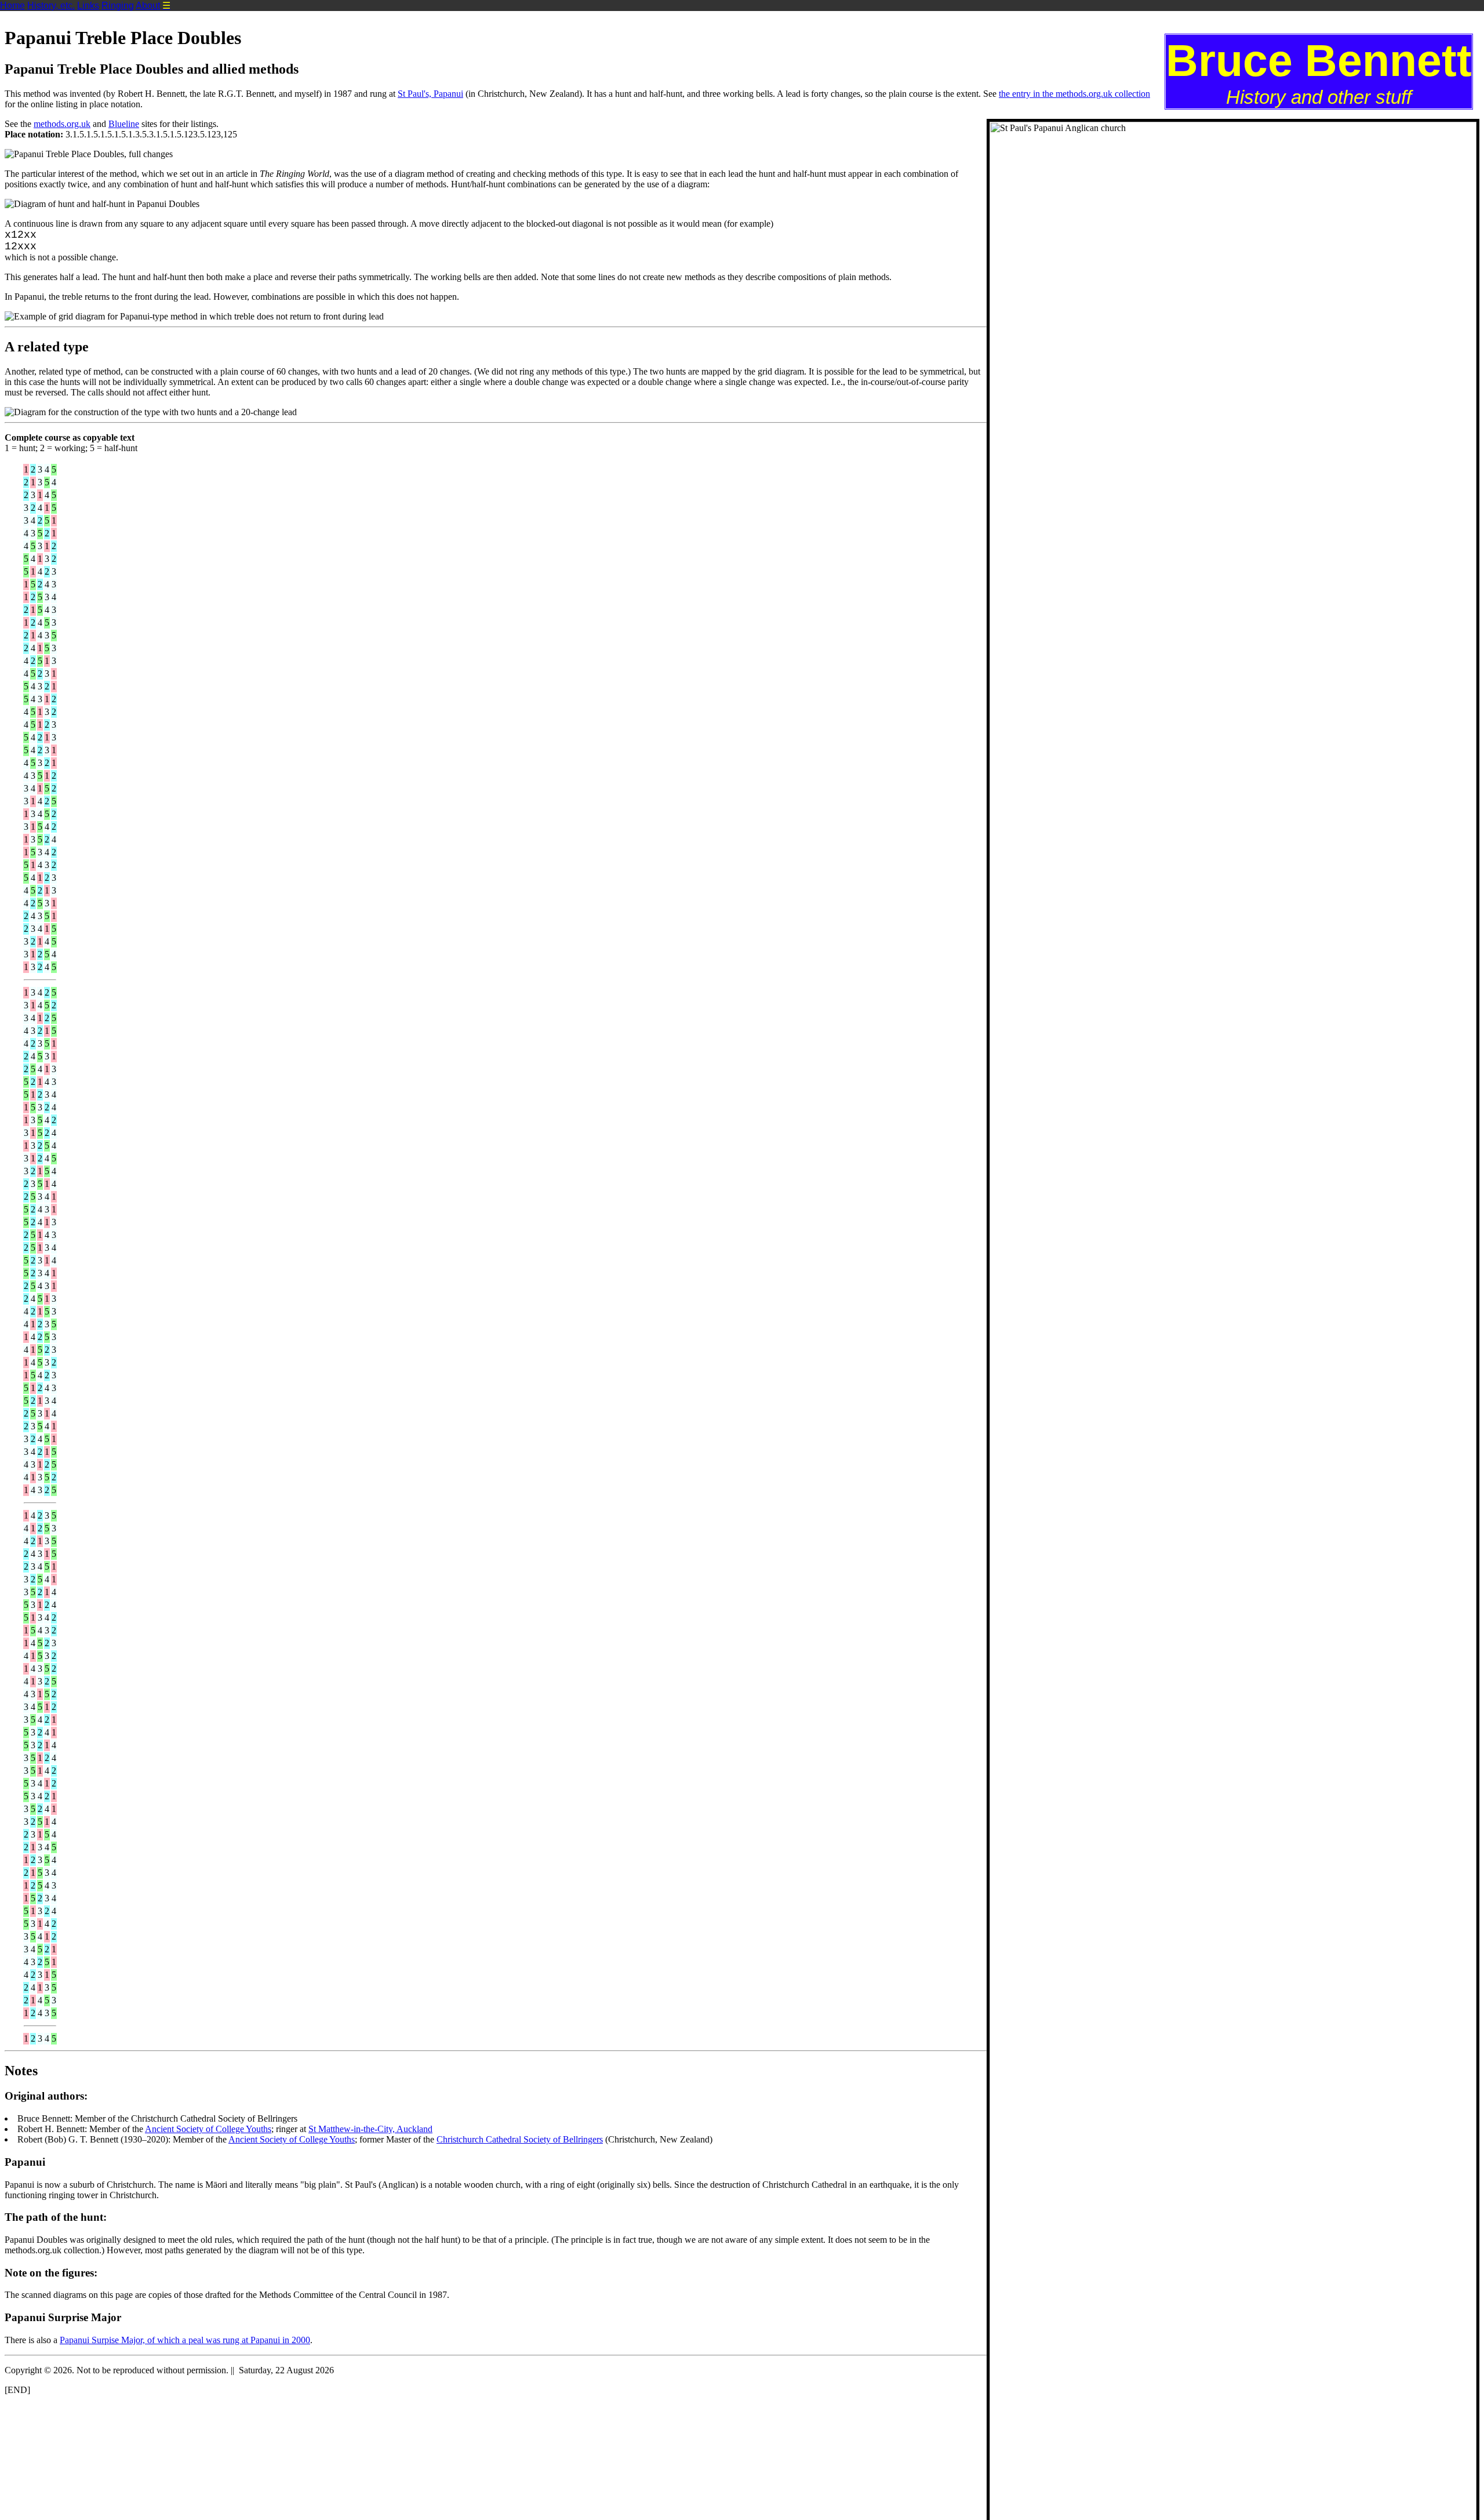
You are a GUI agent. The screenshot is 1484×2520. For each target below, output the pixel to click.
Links (88, 6)
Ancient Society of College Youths (208, 2129)
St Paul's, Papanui (430, 94)
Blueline (124, 124)
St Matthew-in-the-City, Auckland (370, 2129)
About (148, 6)
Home (12, 6)
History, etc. (51, 6)
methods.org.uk (62, 124)
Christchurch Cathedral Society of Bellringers (520, 2139)
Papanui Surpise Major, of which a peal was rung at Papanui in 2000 (185, 2340)
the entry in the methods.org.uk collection (1074, 94)
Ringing (118, 6)
